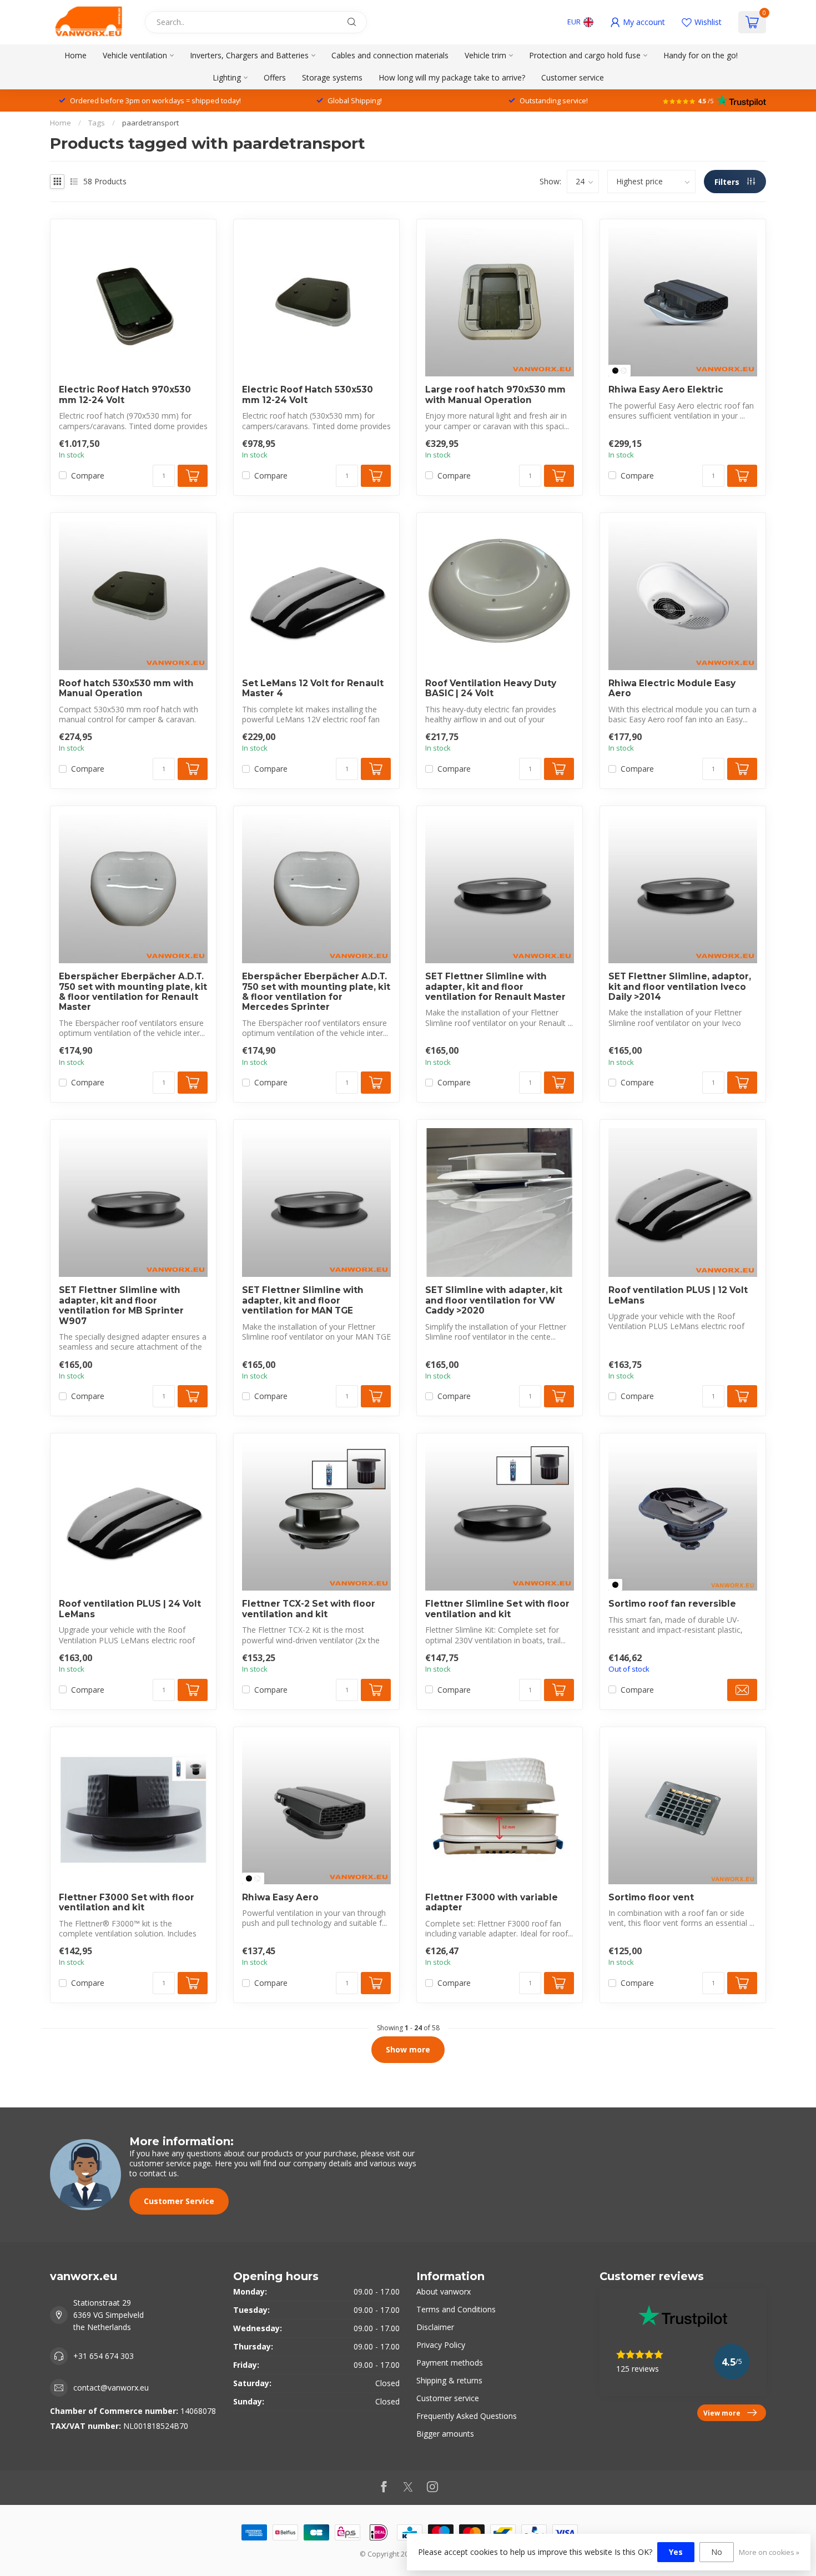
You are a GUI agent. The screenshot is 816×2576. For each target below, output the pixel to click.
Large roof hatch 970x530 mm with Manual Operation (495, 395)
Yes (676, 2552)
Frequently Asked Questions (467, 2416)
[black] (615, 371)
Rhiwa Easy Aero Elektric (666, 390)
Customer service (573, 77)
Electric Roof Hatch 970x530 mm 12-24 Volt (125, 395)
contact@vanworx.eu (111, 2388)
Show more (408, 2049)
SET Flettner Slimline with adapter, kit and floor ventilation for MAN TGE (303, 1300)
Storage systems (332, 77)
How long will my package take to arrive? (452, 77)
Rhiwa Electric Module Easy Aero (672, 688)
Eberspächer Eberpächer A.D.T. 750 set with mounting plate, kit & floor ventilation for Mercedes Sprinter (316, 992)
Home (75, 55)
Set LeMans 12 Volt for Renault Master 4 (313, 688)
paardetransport (150, 123)
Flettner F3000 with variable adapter (492, 1903)
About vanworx (444, 2291)
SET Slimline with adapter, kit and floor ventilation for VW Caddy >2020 (494, 1300)
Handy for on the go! (701, 55)
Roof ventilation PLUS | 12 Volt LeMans (678, 1295)
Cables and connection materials (390, 55)
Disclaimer (435, 2327)
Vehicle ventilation (135, 55)
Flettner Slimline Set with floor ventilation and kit (497, 1609)
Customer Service (179, 2201)
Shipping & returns (449, 2380)
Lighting (227, 77)
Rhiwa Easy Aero (280, 1898)
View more (722, 2413)
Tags (97, 123)
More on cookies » (769, 2552)
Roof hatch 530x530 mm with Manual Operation (126, 688)
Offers (275, 77)
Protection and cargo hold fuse (585, 55)
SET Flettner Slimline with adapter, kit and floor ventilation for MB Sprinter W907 (121, 1305)
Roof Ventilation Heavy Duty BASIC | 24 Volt (491, 688)
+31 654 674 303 (104, 2356)
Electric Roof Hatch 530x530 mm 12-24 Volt (308, 395)
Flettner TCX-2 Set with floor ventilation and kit (309, 1609)
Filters (728, 182)
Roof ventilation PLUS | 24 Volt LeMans (130, 1609)
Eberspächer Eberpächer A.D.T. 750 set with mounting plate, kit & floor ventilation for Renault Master (133, 992)
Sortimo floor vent (651, 1898)
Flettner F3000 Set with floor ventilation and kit (127, 1903)
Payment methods (450, 2363)
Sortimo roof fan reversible (672, 1604)
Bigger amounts (445, 2434)
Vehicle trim (485, 55)
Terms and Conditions (456, 2309)
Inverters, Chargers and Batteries (249, 55)
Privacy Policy (441, 2345)
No (717, 2552)
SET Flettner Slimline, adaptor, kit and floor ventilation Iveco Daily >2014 (680, 987)
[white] (624, 371)
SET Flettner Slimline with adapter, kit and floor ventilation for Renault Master (495, 987)
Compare (88, 476)
